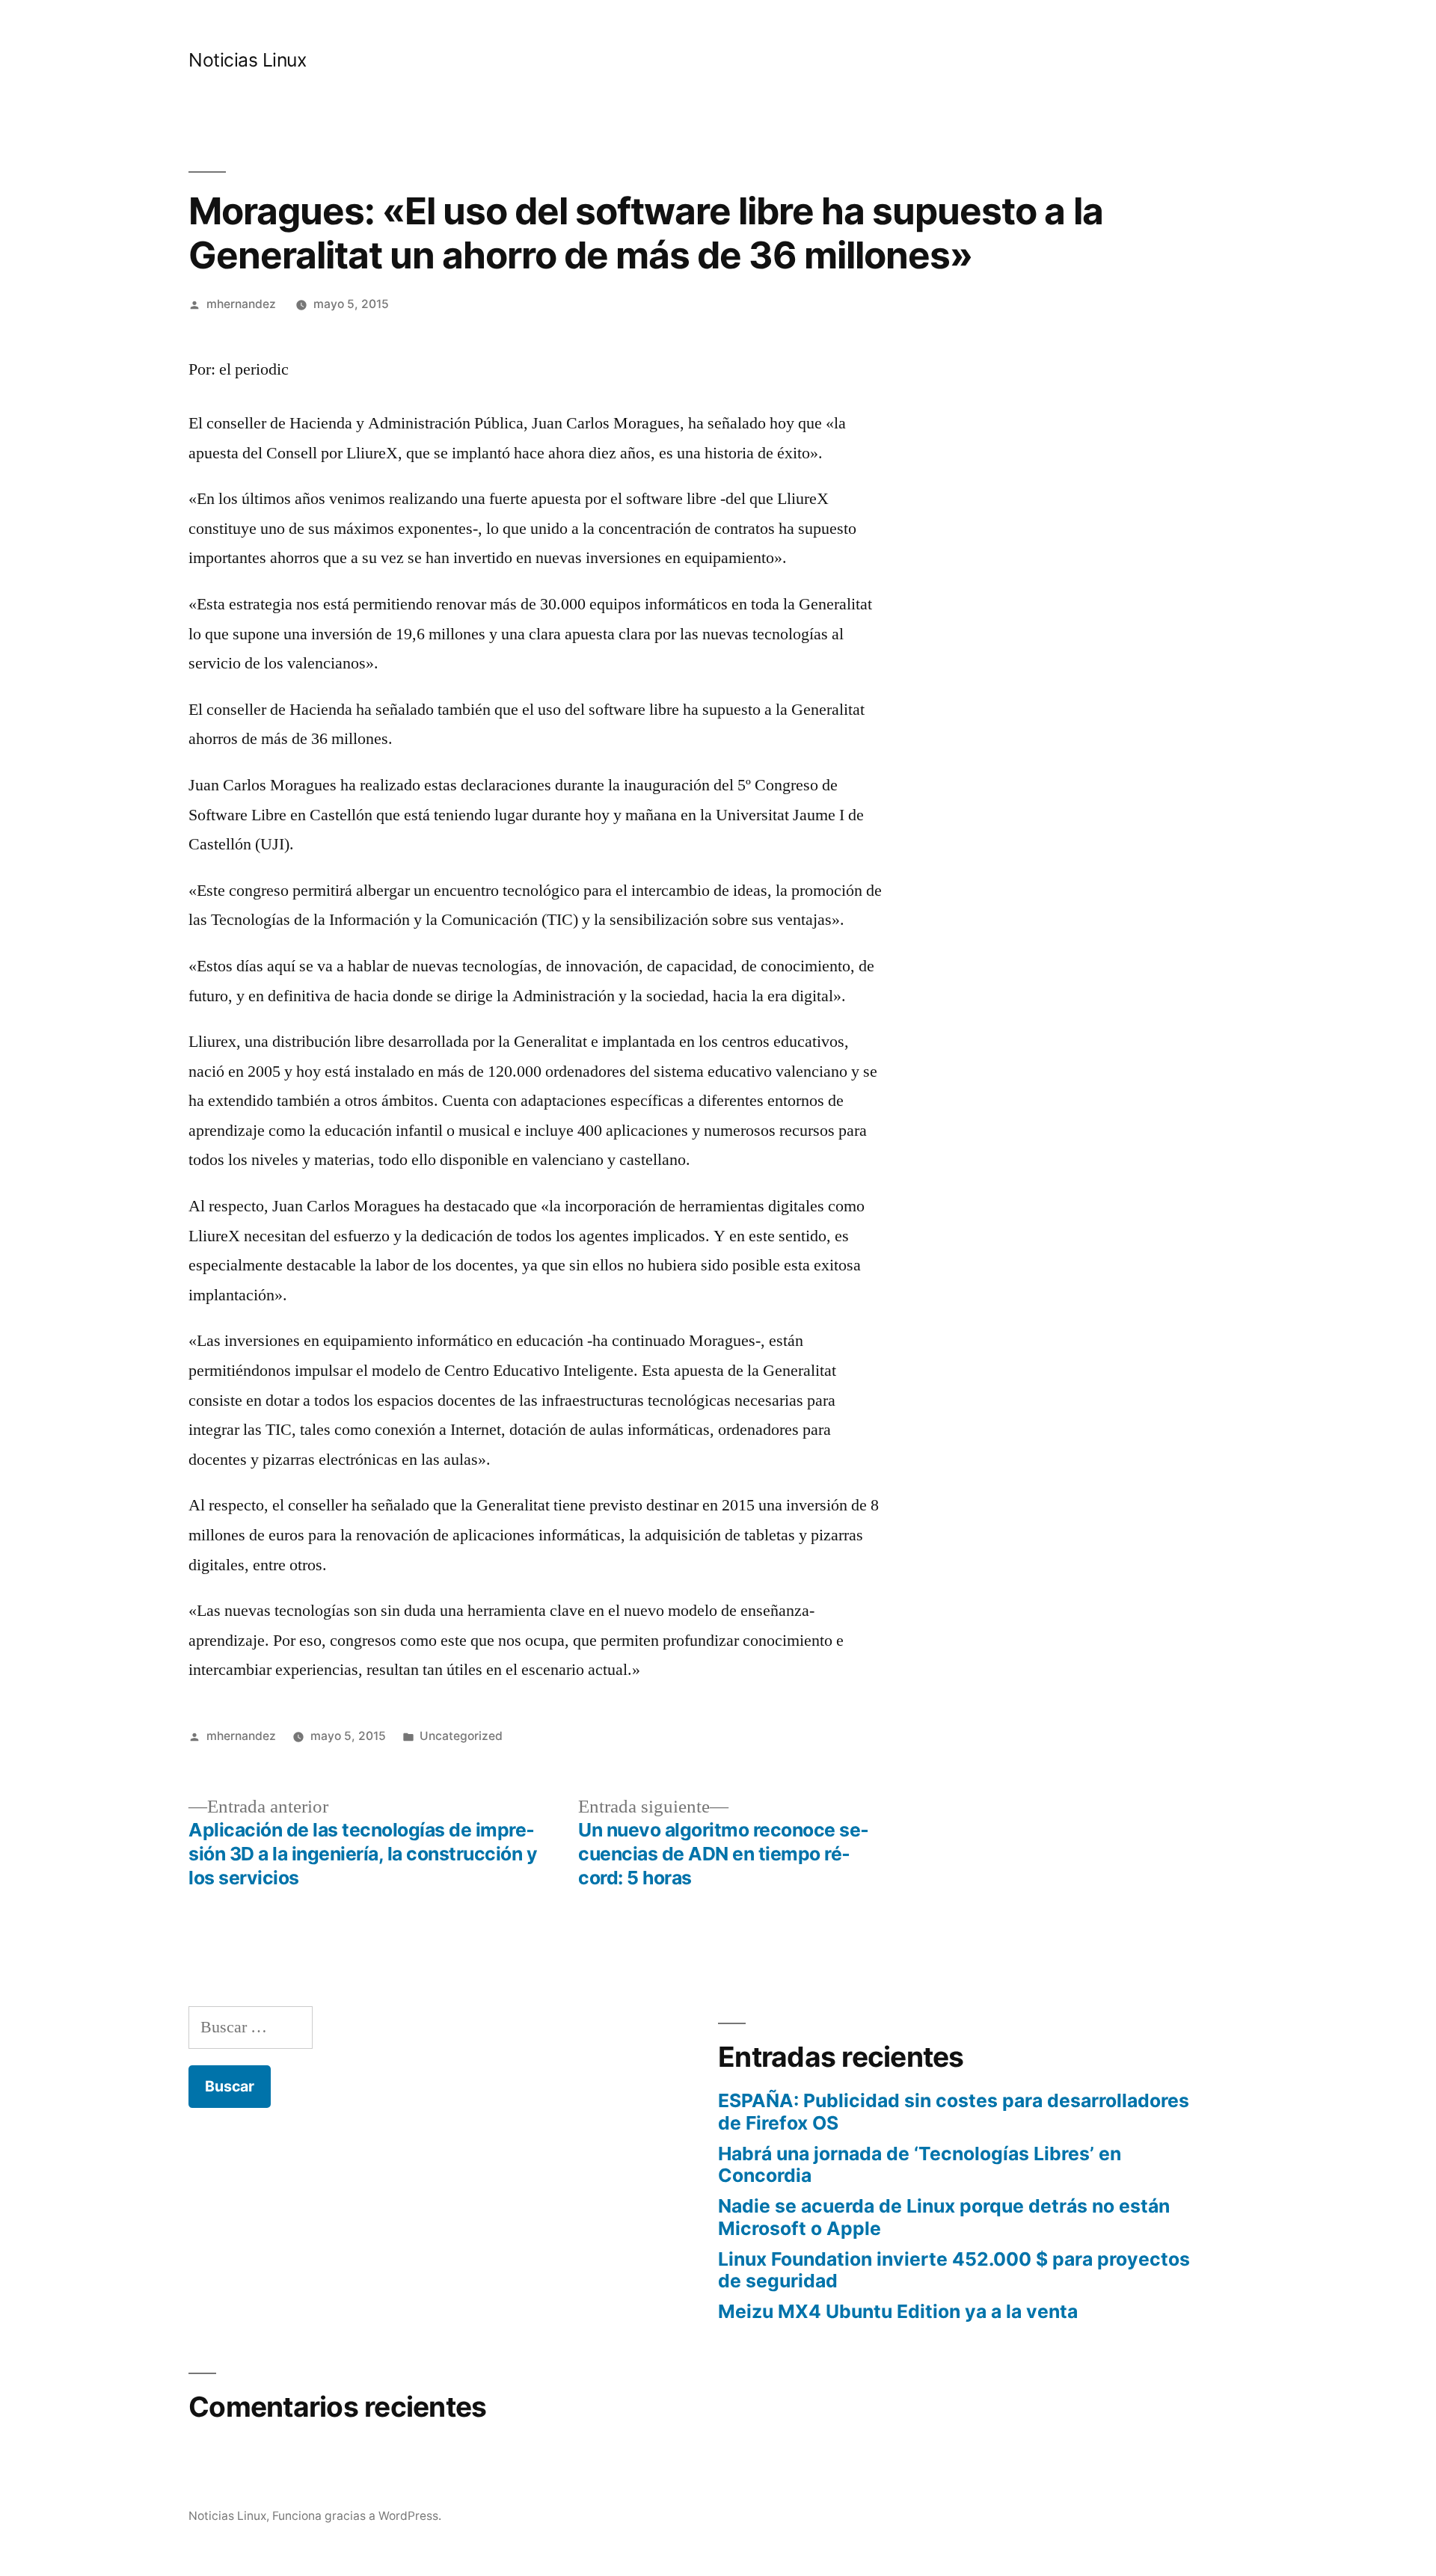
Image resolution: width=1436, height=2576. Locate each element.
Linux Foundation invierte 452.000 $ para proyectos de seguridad (954, 2270)
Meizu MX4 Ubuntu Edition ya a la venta (898, 2311)
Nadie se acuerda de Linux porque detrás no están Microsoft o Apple (944, 2217)
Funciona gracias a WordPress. (357, 2516)
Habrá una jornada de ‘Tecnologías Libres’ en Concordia (920, 2165)
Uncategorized (461, 1736)
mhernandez (241, 304)
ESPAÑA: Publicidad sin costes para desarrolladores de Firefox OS (954, 2112)
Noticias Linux (247, 60)
